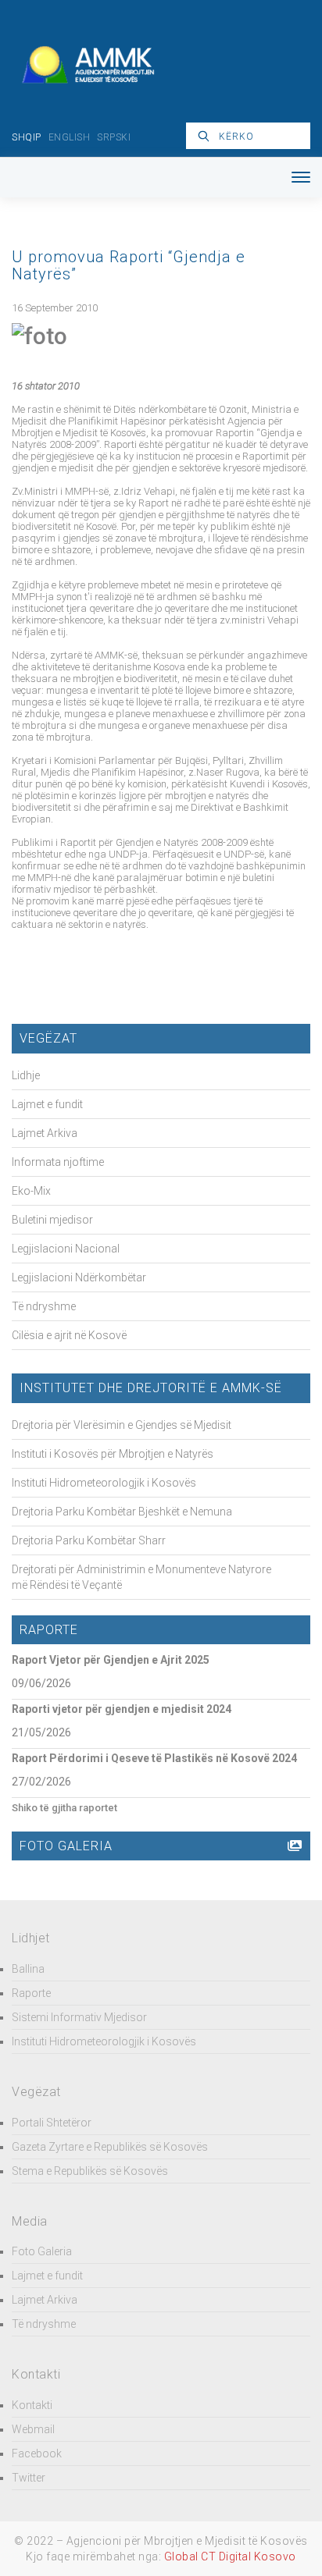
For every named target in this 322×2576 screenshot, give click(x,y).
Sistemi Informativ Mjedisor (79, 2017)
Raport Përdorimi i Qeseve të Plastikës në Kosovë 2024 (154, 1758)
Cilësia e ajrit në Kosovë (69, 1335)
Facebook (37, 2453)
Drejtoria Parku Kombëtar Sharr (89, 1540)
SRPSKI (114, 137)
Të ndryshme (44, 1306)
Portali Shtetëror (52, 2123)
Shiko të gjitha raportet (64, 1808)
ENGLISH (70, 137)
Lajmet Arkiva (45, 1133)
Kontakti (32, 2405)
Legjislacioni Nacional (66, 1249)
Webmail (33, 2429)
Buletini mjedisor (52, 1220)
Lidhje (26, 1075)
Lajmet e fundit (47, 1104)
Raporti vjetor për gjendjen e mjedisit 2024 (122, 1709)
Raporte (31, 1993)
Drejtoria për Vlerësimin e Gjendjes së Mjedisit (122, 1425)
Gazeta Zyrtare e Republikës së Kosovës (110, 2147)
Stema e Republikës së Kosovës (90, 2171)
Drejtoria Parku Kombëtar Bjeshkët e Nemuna (122, 1512)
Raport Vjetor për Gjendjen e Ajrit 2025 (111, 1660)
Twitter (29, 2478)
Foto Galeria (42, 2251)
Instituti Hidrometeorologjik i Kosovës (104, 1483)
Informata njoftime (58, 1162)
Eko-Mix (31, 1191)
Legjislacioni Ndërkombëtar (79, 1277)
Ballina (28, 1969)
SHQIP (27, 137)
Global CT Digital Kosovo (230, 2556)
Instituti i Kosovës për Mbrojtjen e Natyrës (113, 1454)
